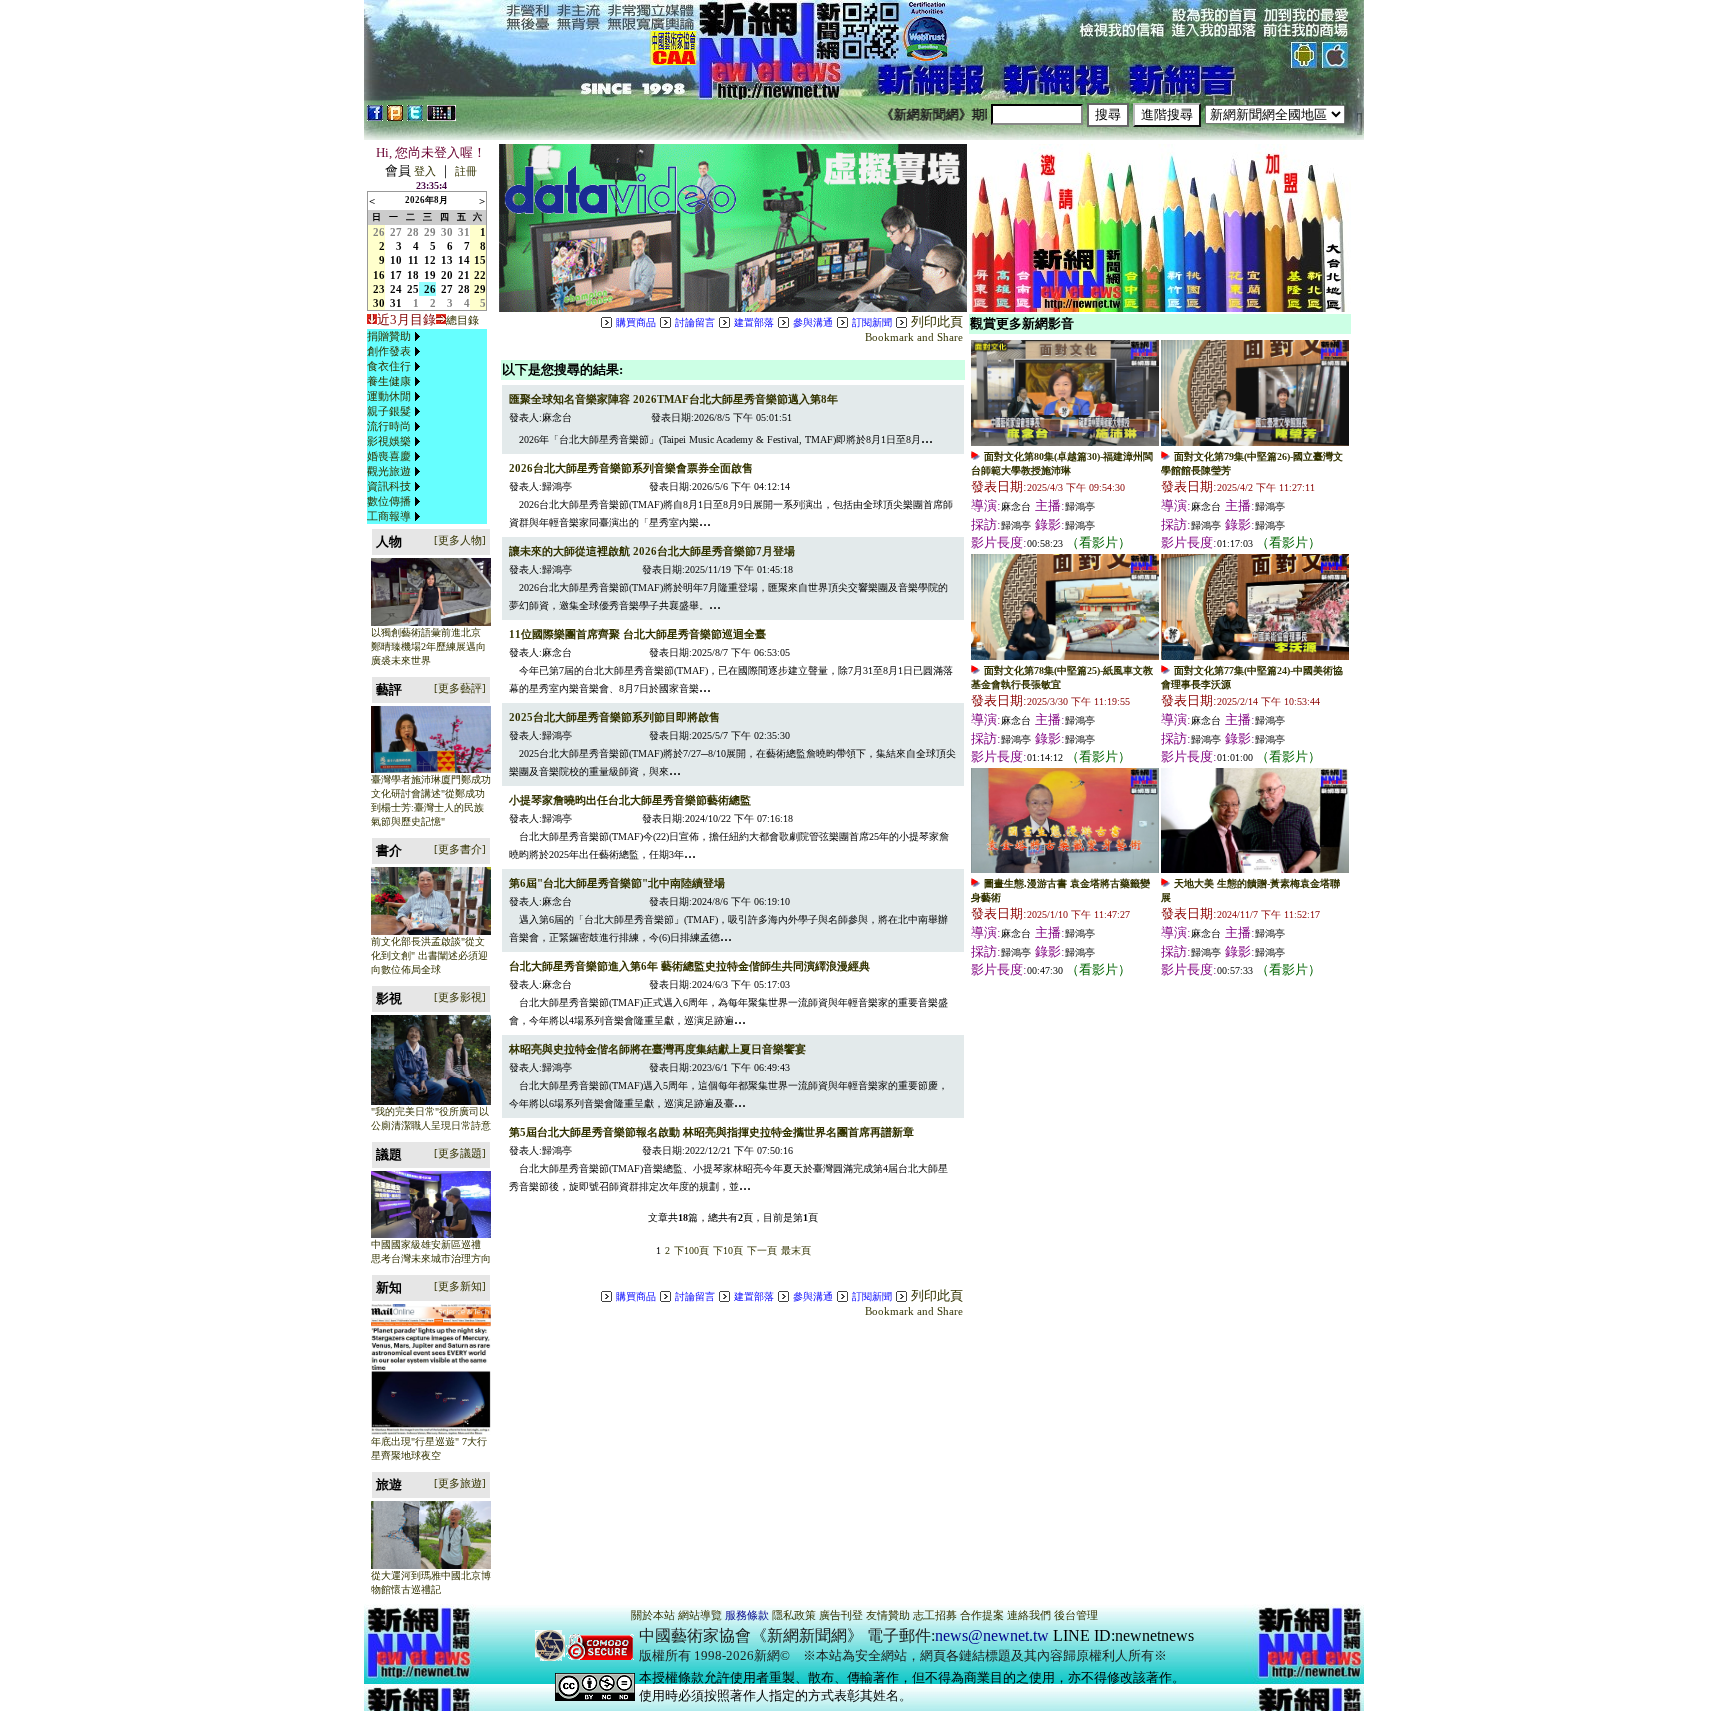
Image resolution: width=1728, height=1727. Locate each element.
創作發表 (389, 351)
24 (396, 289)
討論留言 (695, 322)
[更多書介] (460, 849)
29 (430, 232)
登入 (425, 171)
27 (396, 232)
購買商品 (636, 322)
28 (413, 232)
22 (480, 275)
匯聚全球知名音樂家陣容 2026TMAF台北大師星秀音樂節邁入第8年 (673, 399)
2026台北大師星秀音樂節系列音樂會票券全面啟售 (631, 468)
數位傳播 (389, 501)
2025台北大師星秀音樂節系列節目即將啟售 (614, 717)
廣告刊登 (841, 1615)
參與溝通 (813, 322)
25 (413, 289)
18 (413, 275)
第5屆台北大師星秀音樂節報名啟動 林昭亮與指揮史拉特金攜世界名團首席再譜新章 (711, 1132)
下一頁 (762, 1250)
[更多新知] (460, 1286)
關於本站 (653, 1615)
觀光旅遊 (389, 471)
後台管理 (1076, 1615)
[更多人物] (460, 540)
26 (379, 232)
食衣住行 (389, 366)
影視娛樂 (389, 441)
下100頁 (691, 1250)
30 (447, 232)
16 (379, 275)
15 (480, 260)
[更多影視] (460, 997)
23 (379, 289)
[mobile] (441, 117)
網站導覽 (700, 1615)
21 (464, 275)
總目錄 (462, 320)
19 (430, 275)
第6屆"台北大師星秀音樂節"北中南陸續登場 (617, 883)
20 (447, 275)
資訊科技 (389, 486)
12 (430, 260)
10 (396, 260)
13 (447, 260)
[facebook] (375, 117)
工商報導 (389, 516)
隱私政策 (794, 1615)
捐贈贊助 (389, 336)
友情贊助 (888, 1615)
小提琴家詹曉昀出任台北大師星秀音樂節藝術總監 (630, 800)
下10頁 (728, 1250)
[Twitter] (415, 117)
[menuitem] (396, 336)
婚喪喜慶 (389, 456)
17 (396, 275)
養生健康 (389, 381)
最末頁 (796, 1250)
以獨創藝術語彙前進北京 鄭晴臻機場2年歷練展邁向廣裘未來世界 (428, 646)
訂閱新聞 (872, 322)
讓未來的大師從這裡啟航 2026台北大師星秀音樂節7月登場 (652, 551)
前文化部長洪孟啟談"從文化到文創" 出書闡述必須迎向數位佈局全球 (429, 955)
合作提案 (982, 1615)
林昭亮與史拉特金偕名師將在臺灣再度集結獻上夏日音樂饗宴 (657, 1049)
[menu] (396, 426)
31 (464, 232)
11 (413, 260)
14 (464, 260)
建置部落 (754, 322)
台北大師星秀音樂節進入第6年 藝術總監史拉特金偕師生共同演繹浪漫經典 (689, 966)
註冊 (466, 171)
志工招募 (935, 1615)
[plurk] (395, 117)
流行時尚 (389, 426)
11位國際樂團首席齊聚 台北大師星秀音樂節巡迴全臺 (637, 634)
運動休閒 (389, 396)
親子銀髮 (389, 411)
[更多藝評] (460, 688)
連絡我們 (1029, 1615)
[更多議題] (460, 1153)
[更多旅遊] (460, 1483)
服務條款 (747, 1615)
